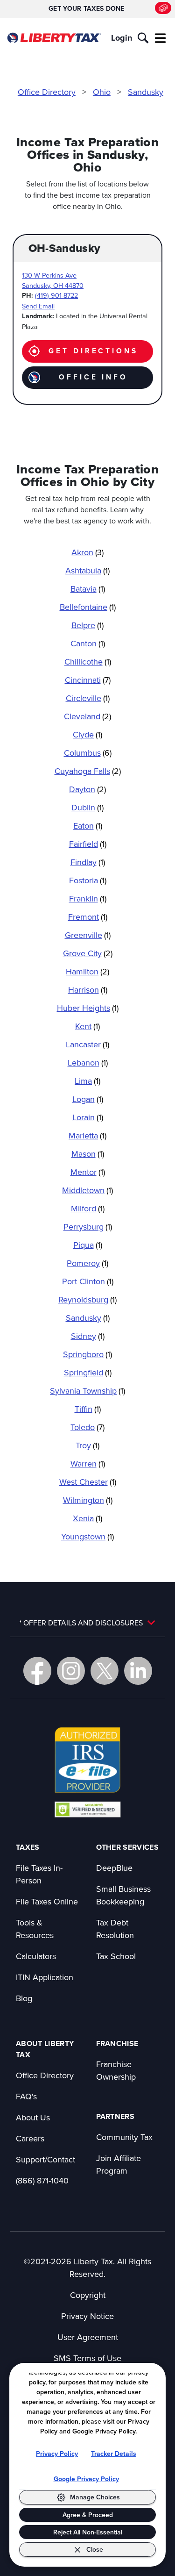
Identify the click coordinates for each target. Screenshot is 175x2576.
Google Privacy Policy (86, 2479)
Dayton (87, 789)
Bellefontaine (88, 607)
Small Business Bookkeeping (123, 1895)
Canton (88, 643)
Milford (88, 1208)
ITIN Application (45, 1977)
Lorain (88, 1117)
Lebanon (88, 1063)
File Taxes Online (47, 1901)
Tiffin (88, 1409)
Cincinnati (88, 680)
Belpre (87, 625)
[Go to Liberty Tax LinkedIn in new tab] (138, 1671)
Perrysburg (88, 1227)
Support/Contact (45, 2159)
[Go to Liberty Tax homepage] (54, 38)
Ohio (102, 92)
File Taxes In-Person (39, 1874)
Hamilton (87, 971)
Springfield (88, 1372)
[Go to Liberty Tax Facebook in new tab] (37, 1671)
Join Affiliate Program (119, 2164)
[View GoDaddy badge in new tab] (87, 1809)
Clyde (87, 734)
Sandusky (146, 92)
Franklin (88, 898)
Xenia (87, 1518)
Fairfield (88, 844)
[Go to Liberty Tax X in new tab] (105, 1671)
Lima (87, 1081)
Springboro (87, 1354)
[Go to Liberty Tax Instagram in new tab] (71, 1671)
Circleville (88, 698)
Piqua (88, 1245)
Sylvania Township (87, 1391)
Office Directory (47, 92)
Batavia (88, 589)
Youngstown (87, 1536)
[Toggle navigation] (161, 38)
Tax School (116, 1956)
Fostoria (88, 880)
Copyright (88, 2295)
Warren (88, 1463)
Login (122, 38)
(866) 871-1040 (42, 2180)
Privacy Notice (87, 2316)
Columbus (88, 753)
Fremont (88, 917)
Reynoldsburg (87, 1299)
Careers (30, 2138)
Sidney (88, 1336)
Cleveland (87, 716)
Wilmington (88, 1500)
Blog (24, 1998)
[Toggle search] (143, 38)
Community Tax (124, 2137)
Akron (87, 552)
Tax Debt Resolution (115, 1929)
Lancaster (87, 1044)
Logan (88, 1099)
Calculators (36, 1956)
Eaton (88, 826)
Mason (88, 1154)
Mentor (88, 1172)
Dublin (87, 807)
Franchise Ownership (116, 2070)
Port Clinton (88, 1281)
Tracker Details (114, 2454)
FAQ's (26, 2096)
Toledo (87, 1427)
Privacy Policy (57, 2454)
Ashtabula (87, 570)
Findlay (88, 862)
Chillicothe (88, 662)
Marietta (87, 1135)
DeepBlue (114, 1868)
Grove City (88, 953)
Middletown (87, 1190)
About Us (33, 2117)
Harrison (88, 990)
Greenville (88, 935)
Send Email (38, 306)
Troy (87, 1445)
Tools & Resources (35, 1929)
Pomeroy (87, 1263)
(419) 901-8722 (56, 295)
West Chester (88, 1482)
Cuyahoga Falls (88, 771)
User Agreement (88, 2337)
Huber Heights (88, 1008)
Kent (87, 1026)
